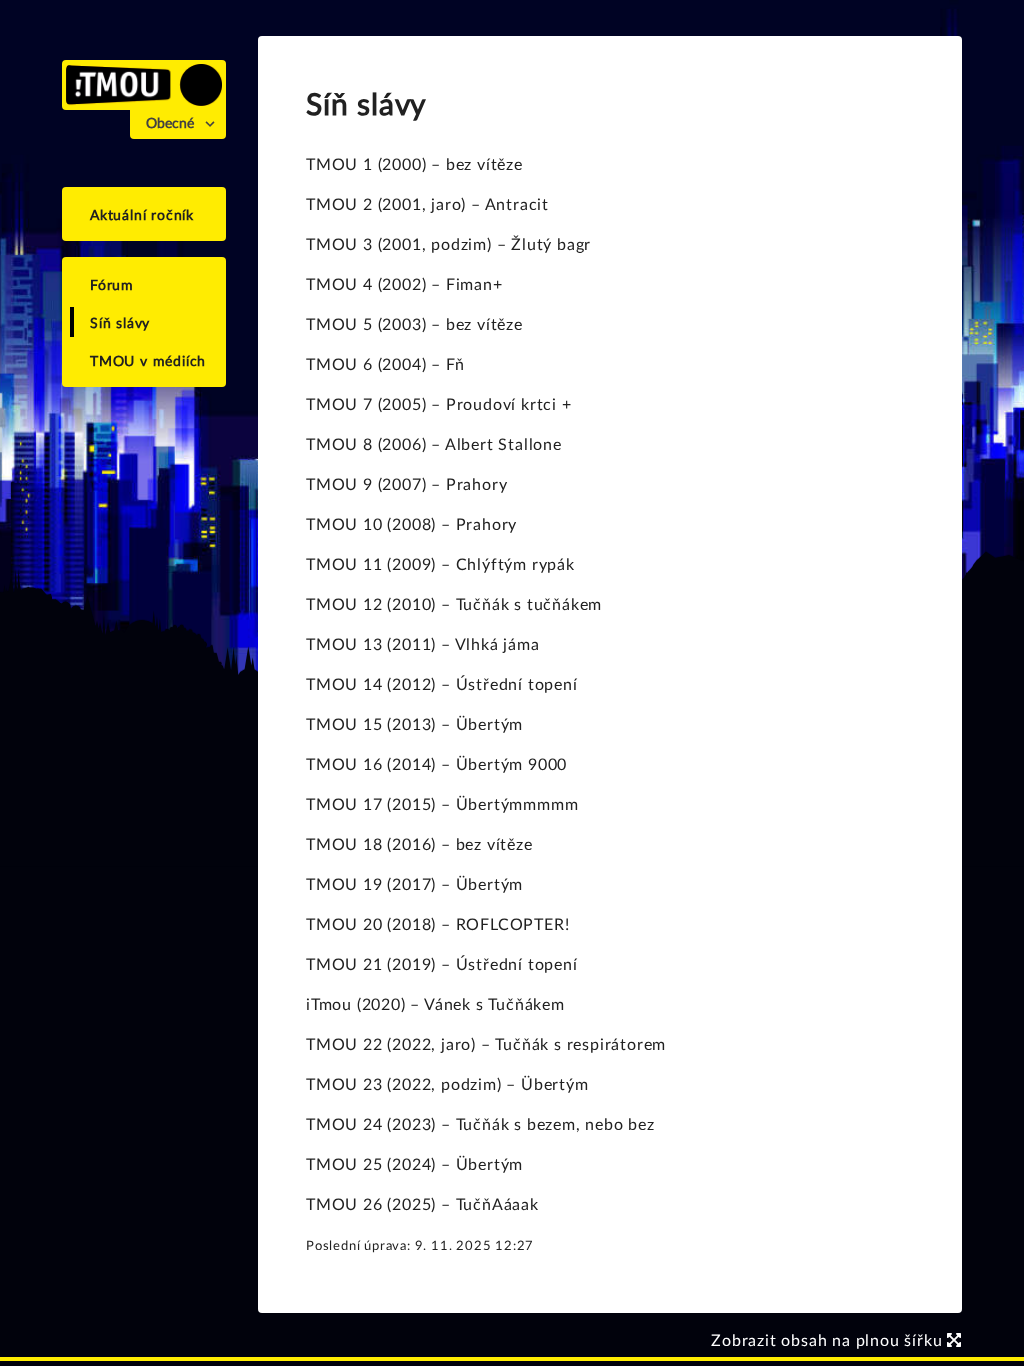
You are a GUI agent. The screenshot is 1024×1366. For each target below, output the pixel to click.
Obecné (170, 124)
